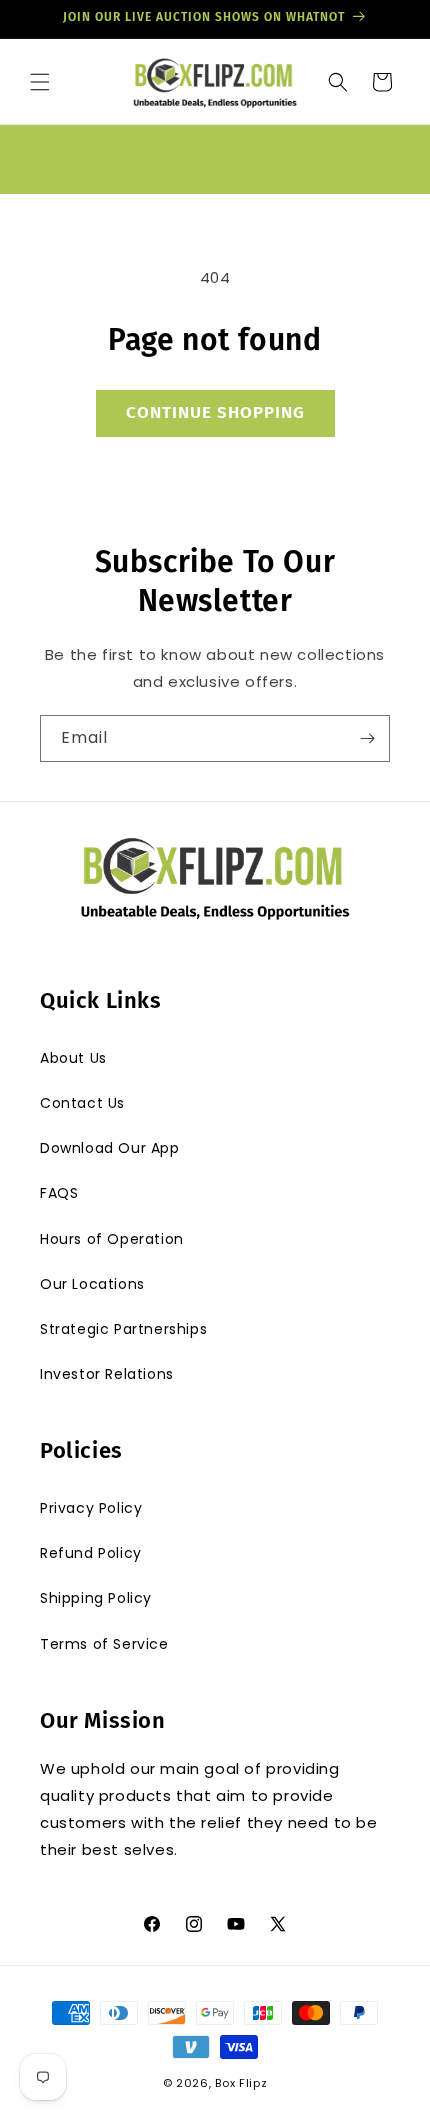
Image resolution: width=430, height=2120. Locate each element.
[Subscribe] (367, 738)
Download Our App (110, 1148)
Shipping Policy (96, 1598)
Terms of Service (104, 1644)
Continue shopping (215, 412)
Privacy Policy (91, 1508)
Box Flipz (241, 2083)
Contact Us (82, 1103)
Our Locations (92, 1284)
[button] (40, 82)
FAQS (59, 1193)
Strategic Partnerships (123, 1329)
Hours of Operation (112, 1239)
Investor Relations (107, 1374)
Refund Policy (91, 1553)
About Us (73, 1058)
